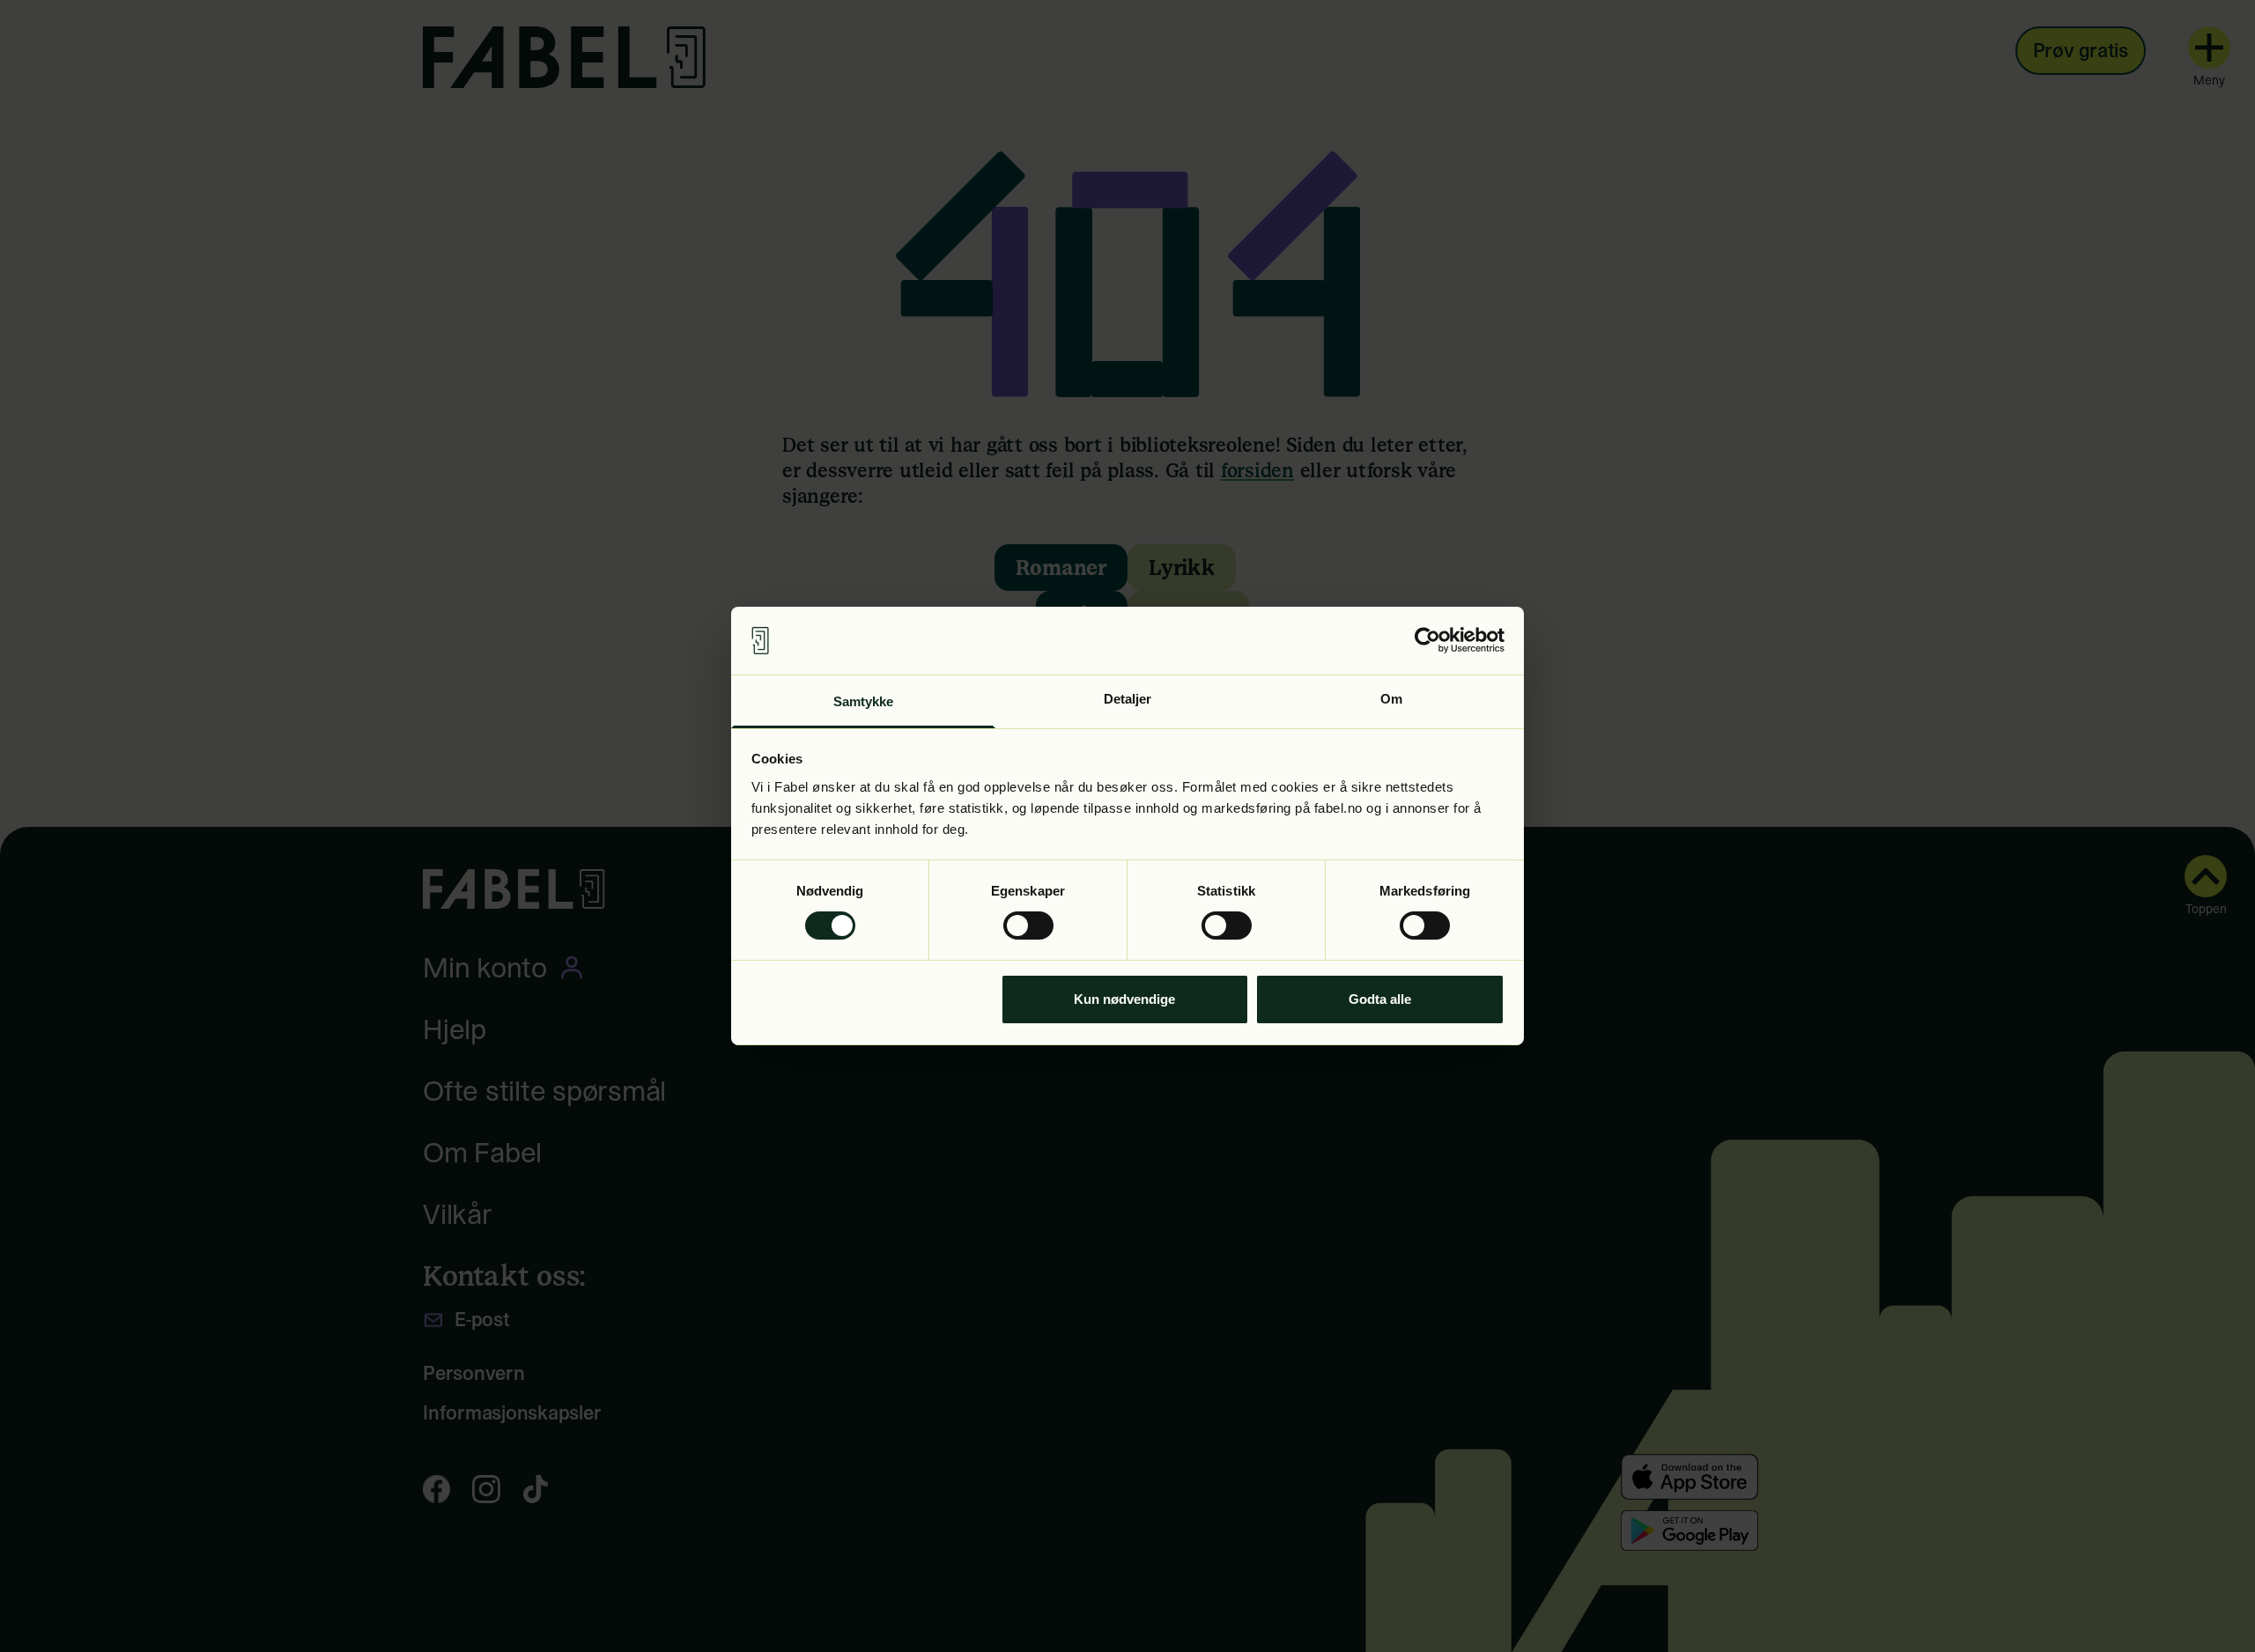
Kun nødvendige (1124, 999)
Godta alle (1380, 999)
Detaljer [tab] (1128, 699)
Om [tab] (1391, 699)
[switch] (1028, 926)
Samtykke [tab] (864, 701)
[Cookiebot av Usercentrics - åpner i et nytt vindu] (1427, 640)
